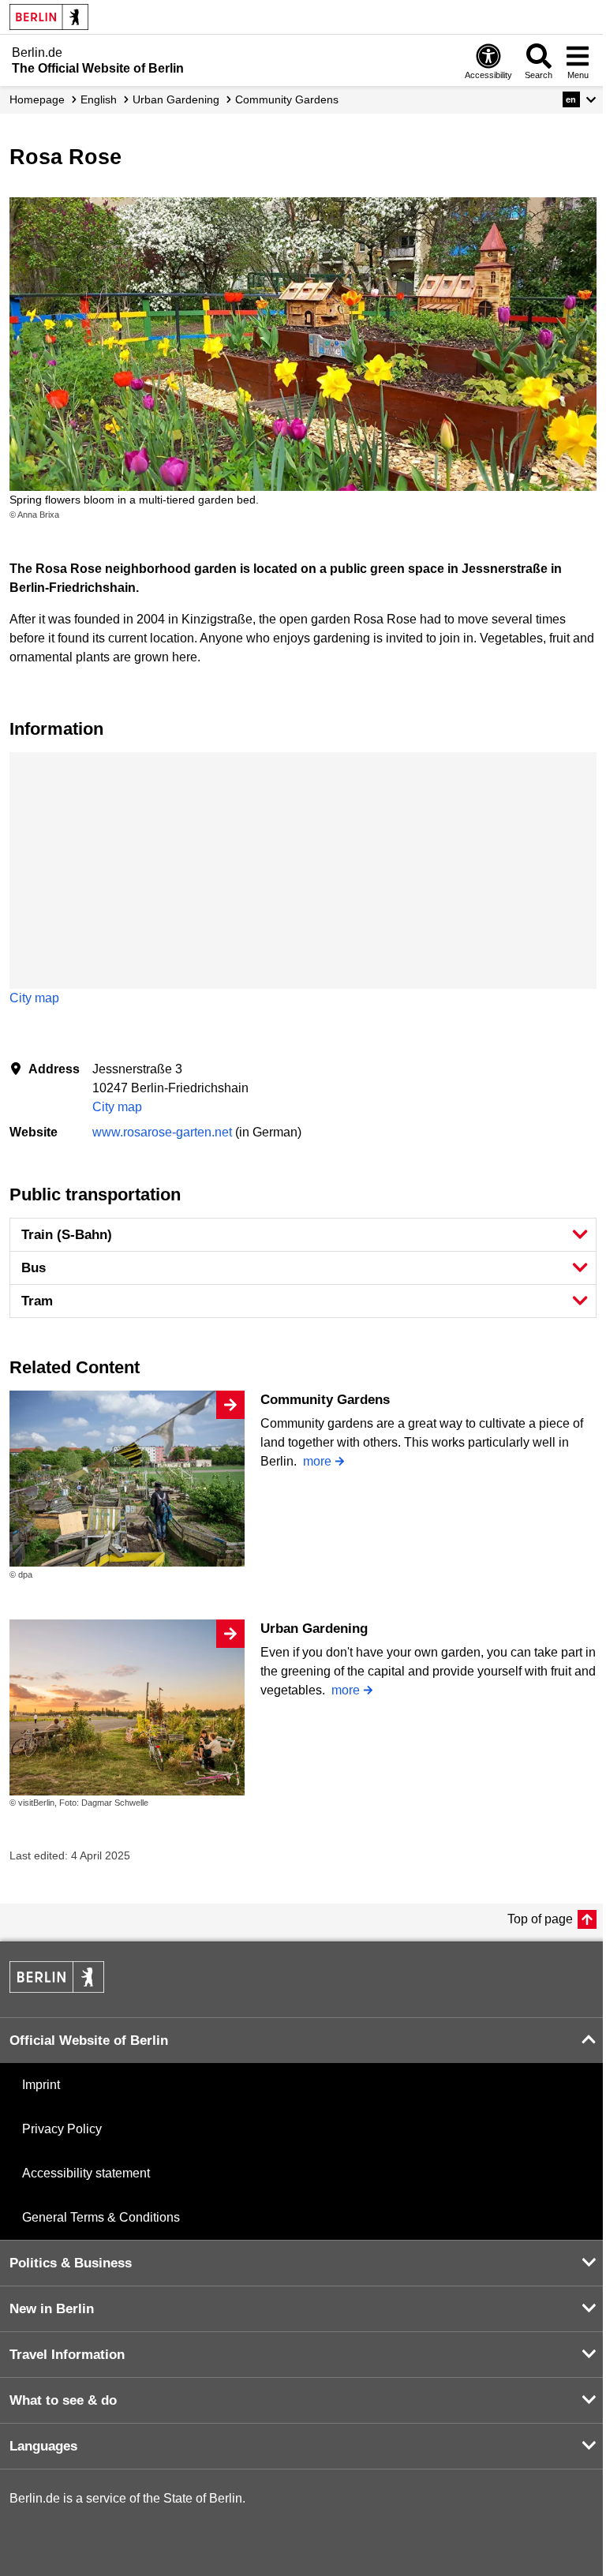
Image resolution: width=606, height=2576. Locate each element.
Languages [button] (43, 2446)
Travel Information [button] (67, 2355)
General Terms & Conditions (101, 2217)
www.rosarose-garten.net (162, 1132)
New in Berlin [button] (52, 2309)
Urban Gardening (314, 1629)
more (317, 1461)
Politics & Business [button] (71, 2263)
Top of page (540, 1919)
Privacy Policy (62, 2129)
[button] (580, 99)
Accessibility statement (86, 2173)
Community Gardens (325, 1400)
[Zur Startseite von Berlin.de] (57, 1988)
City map (34, 998)
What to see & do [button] (63, 2400)
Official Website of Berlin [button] (89, 2041)
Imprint (41, 2085)
